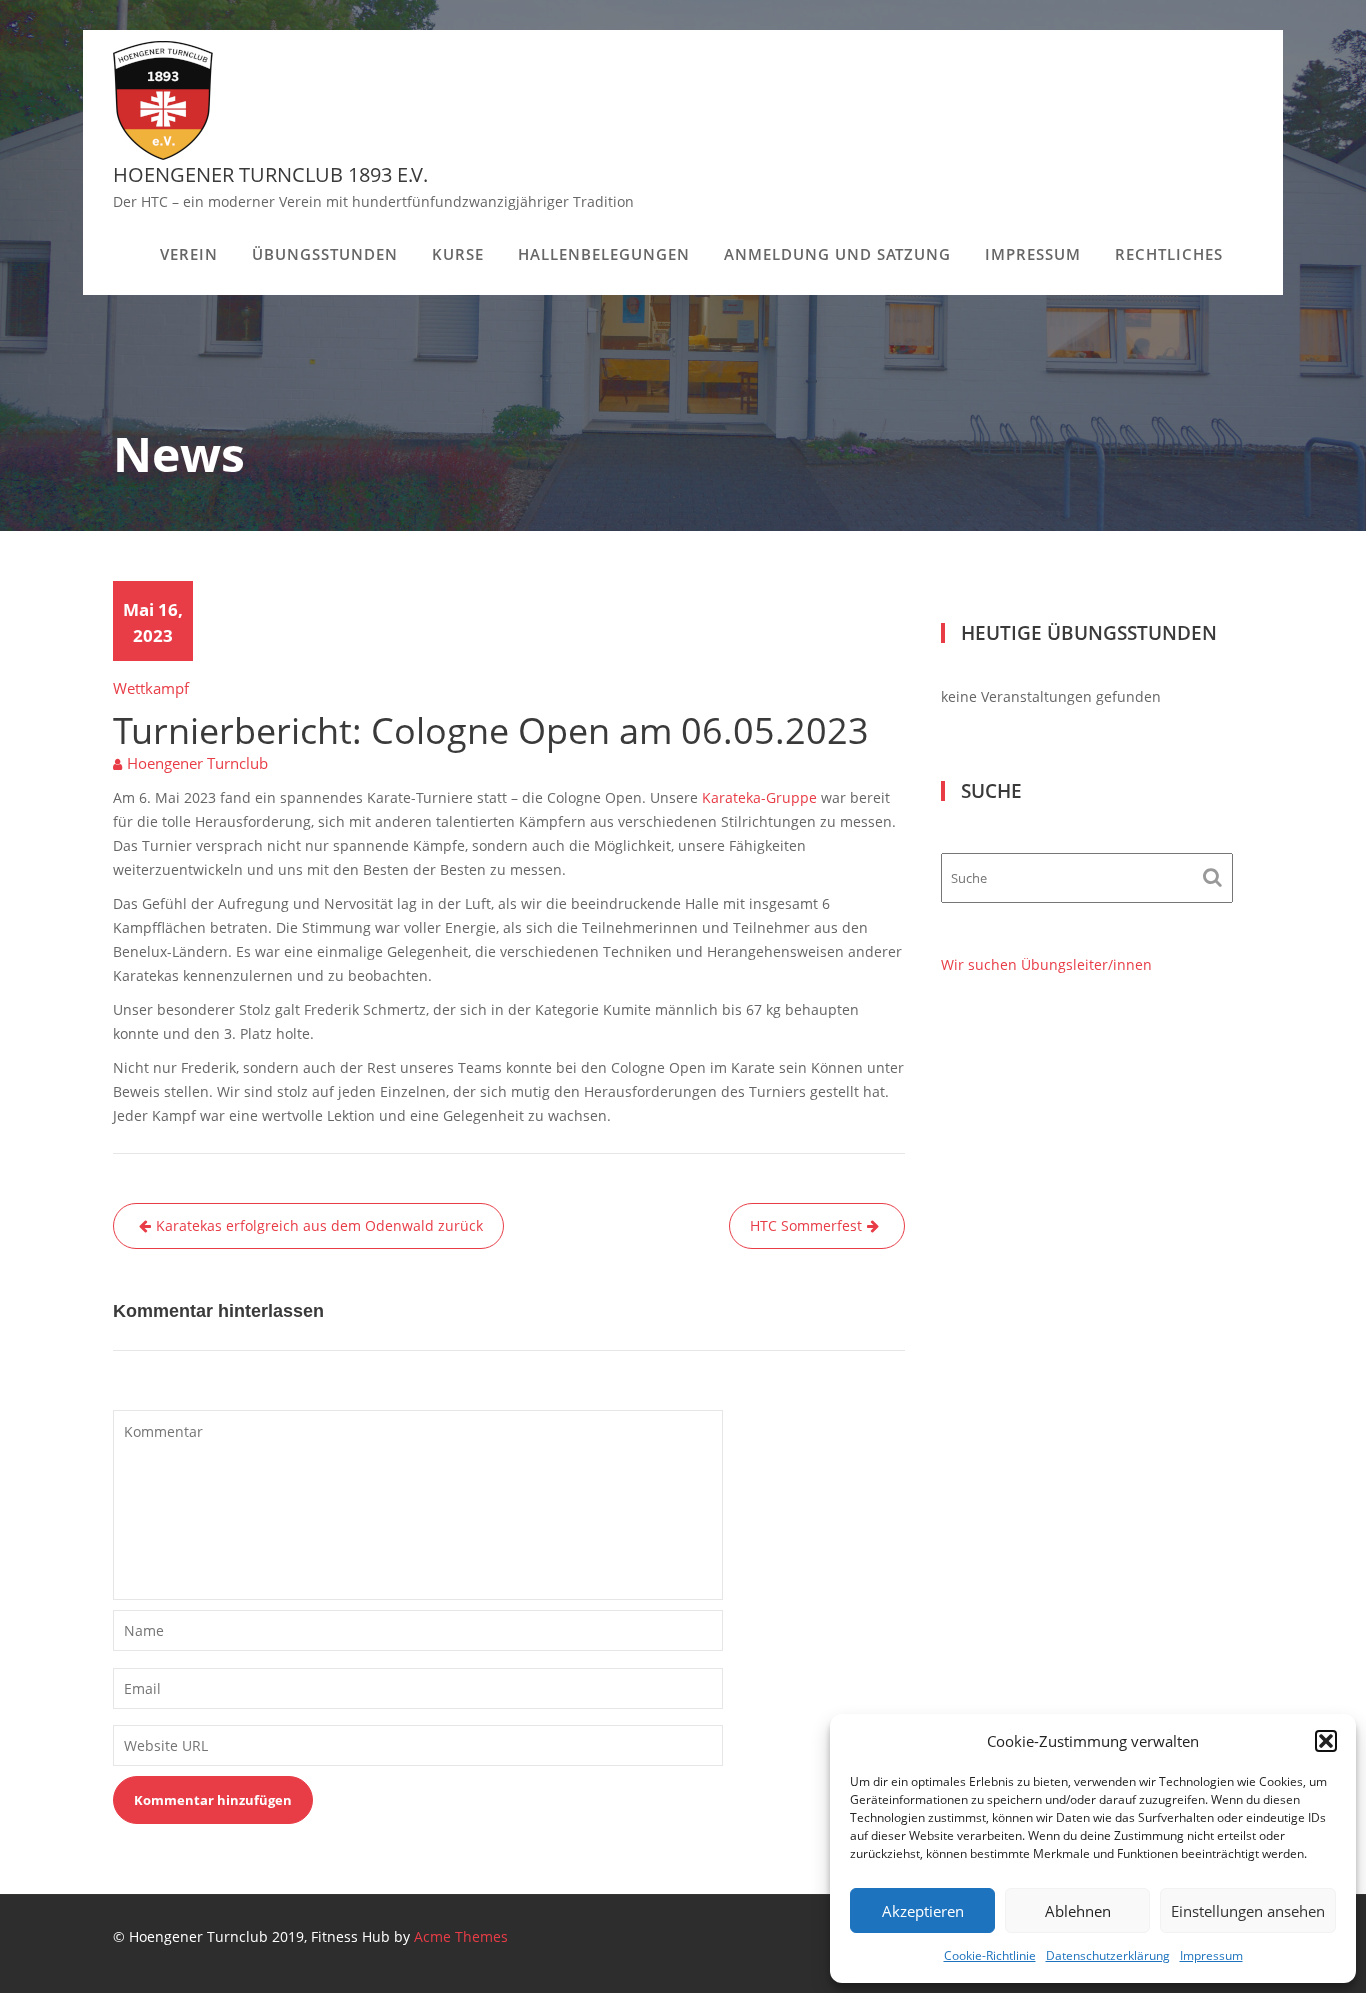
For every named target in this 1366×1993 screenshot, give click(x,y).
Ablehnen (1078, 1911)
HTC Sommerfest (806, 1225)
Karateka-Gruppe (759, 797)
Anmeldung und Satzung (837, 254)
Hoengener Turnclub (197, 763)
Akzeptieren (923, 1911)
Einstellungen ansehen (1248, 1911)
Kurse (458, 254)
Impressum (1211, 1955)
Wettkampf (151, 688)
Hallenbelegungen (604, 254)
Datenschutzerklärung (1108, 1955)
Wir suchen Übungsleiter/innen (1046, 964)
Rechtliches (1169, 254)
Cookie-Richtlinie (990, 1955)
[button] (1326, 1741)
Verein (189, 254)
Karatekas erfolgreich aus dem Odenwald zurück (319, 1225)
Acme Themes (461, 1936)
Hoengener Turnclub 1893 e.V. (270, 174)
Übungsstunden (325, 254)
